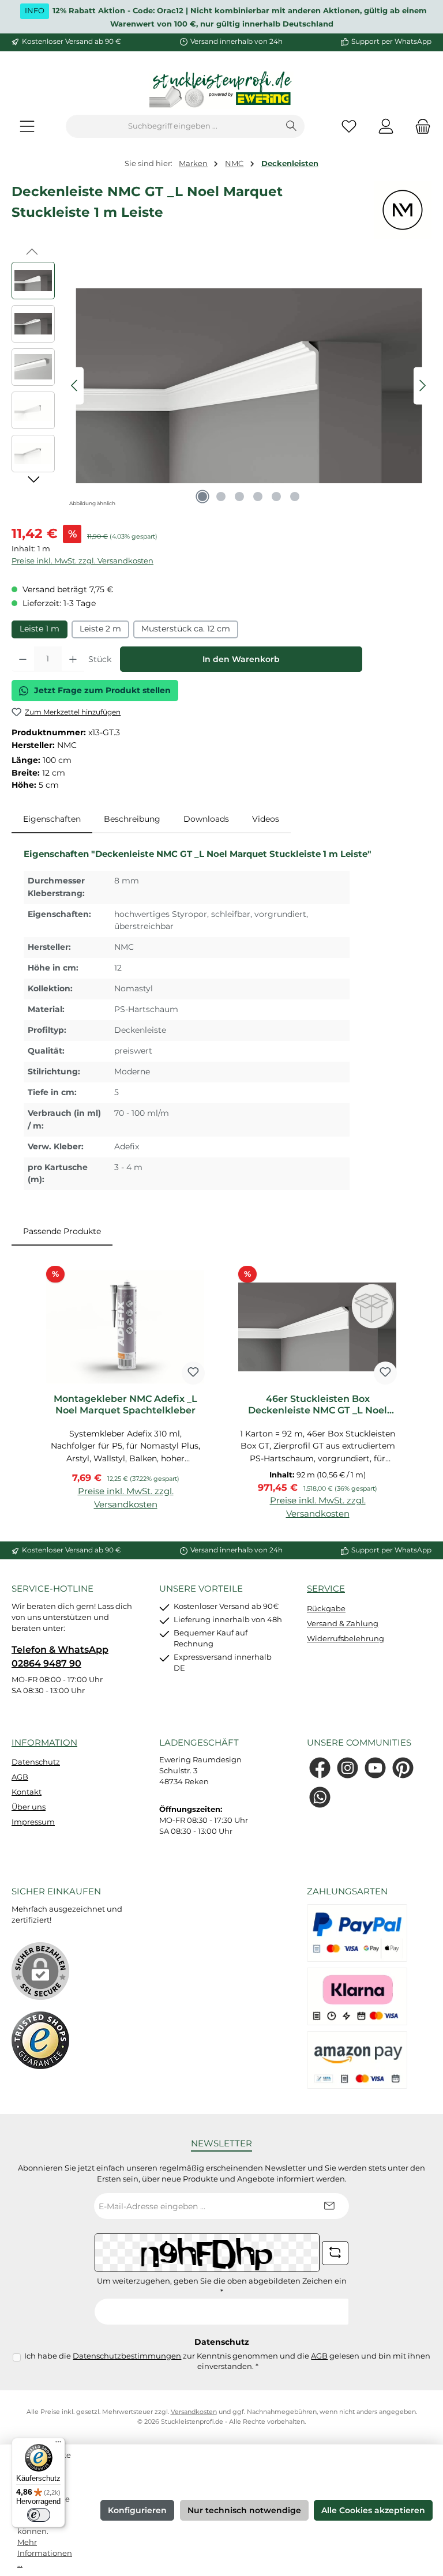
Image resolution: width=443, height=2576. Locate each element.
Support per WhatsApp (391, 42)
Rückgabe (326, 1609)
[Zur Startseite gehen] (221, 90)
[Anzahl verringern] (23, 659)
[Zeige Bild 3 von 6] (239, 497)
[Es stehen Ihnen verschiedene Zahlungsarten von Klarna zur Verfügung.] (357, 1996)
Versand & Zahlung (343, 1624)
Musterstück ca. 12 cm (186, 629)
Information (44, 1742)
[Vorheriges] (75, 386)
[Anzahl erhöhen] (73, 659)
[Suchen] (292, 126)
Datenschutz (36, 1762)
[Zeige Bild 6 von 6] (295, 497)
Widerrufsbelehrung (346, 1639)
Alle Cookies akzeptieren (373, 2510)
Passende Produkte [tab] (62, 1231)
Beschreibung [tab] (132, 819)
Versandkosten (194, 2412)
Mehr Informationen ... (45, 2553)
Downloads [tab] (206, 819)
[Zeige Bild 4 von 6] (258, 497)
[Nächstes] (422, 386)
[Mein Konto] (386, 127)
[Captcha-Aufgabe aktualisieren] (335, 2253)
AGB (20, 1777)
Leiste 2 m (100, 629)
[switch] (39, 2515)
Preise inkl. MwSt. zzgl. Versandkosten (82, 561)
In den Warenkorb (241, 659)
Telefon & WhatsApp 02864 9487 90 (60, 1656)
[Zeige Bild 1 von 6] (202, 497)
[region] (221, 386)
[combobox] (172, 126)
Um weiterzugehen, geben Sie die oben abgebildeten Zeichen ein (222, 2287)
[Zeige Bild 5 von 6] (276, 497)
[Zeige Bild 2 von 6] (221, 497)
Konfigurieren (137, 2510)
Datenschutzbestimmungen (127, 2356)
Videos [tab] (266, 819)
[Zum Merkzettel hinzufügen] (193, 1373)
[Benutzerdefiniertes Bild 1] (40, 2040)
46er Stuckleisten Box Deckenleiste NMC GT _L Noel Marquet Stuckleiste (318, 1405)
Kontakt (27, 1792)
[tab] (52, 819)
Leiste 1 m (40, 629)
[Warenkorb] (419, 127)
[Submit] (329, 2206)
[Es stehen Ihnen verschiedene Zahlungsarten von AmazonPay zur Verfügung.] (357, 2060)
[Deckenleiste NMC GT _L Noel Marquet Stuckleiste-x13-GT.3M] (249, 386)
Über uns (29, 1807)
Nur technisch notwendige (244, 2510)
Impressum (33, 1822)
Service (326, 1588)
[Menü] (27, 127)
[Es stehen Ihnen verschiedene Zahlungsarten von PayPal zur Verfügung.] (357, 1933)
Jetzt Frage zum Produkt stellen (102, 690)
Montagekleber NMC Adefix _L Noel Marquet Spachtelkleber (125, 1404)
